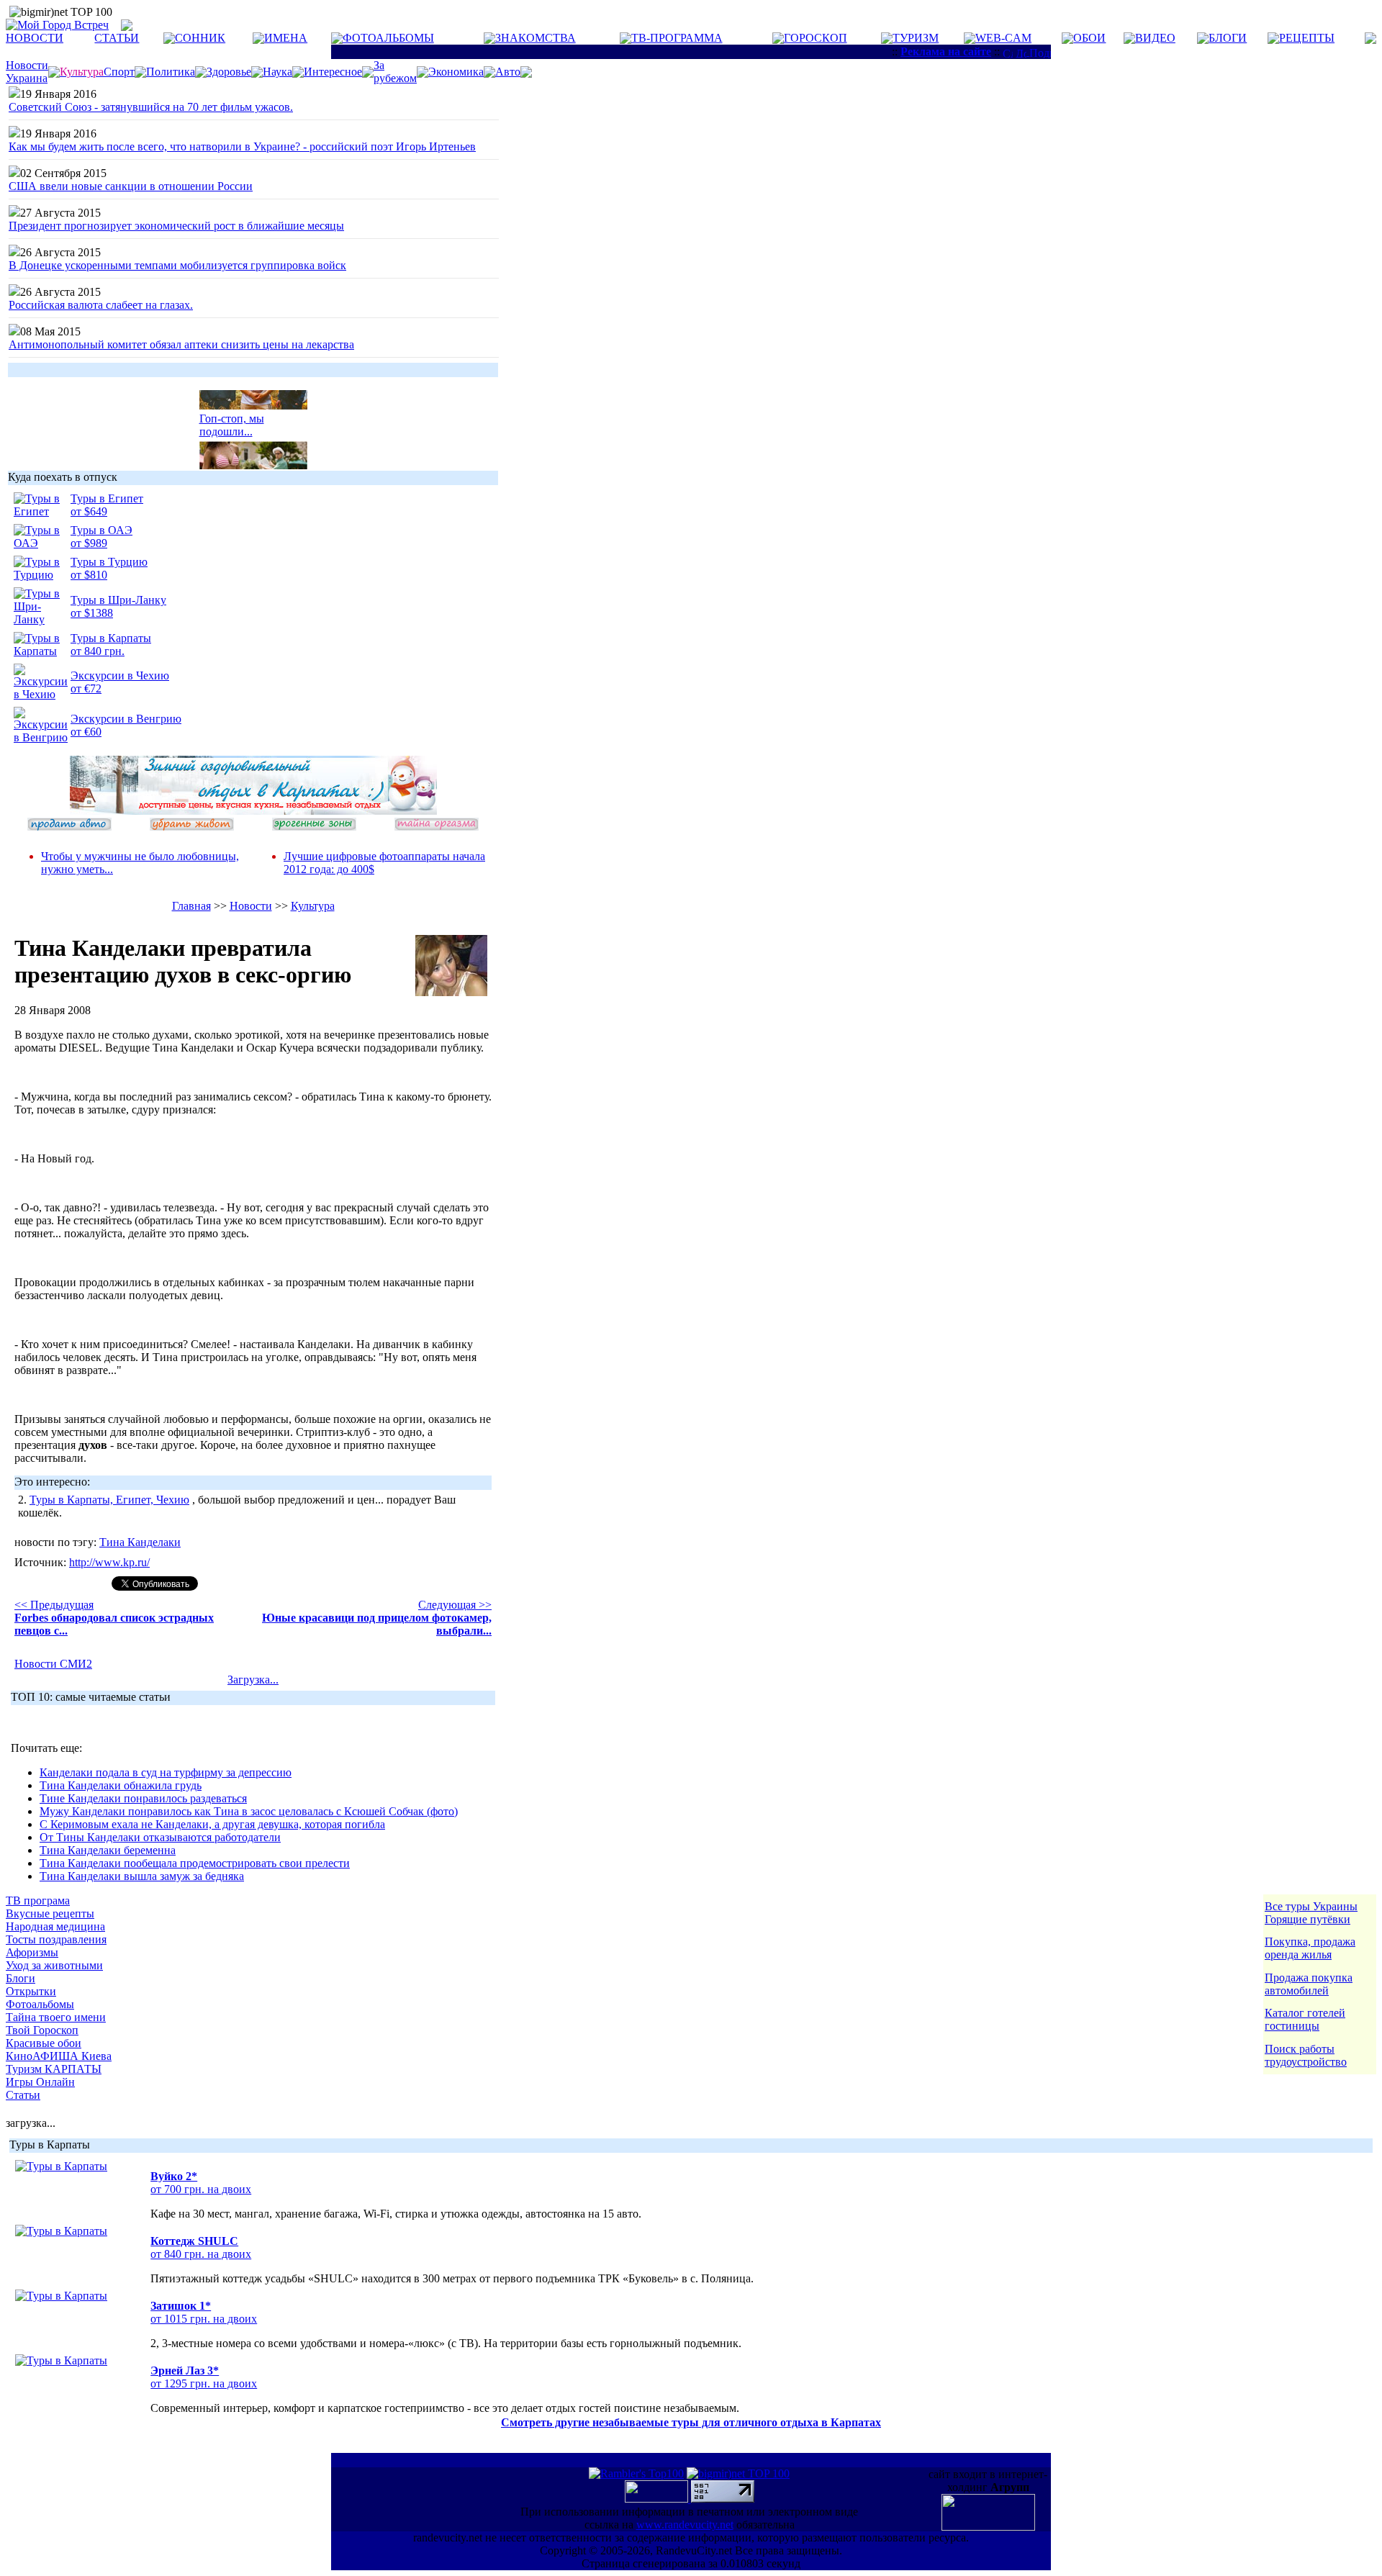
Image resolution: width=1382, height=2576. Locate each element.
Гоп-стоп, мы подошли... (232, 418)
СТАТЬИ (117, 38)
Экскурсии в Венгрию (126, 719)
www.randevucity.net (685, 2525)
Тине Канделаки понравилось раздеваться (143, 1798)
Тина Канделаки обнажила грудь (121, 1785)
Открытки (31, 1991)
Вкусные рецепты (50, 1913)
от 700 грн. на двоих (201, 2189)
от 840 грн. (98, 651)
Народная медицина (55, 1926)
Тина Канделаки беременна (108, 1850)
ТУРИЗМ (916, 38)
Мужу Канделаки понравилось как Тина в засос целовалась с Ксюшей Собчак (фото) (249, 1811)
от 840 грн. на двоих (201, 2254)
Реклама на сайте (946, 51)
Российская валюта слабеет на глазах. (101, 305)
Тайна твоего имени (56, 2017)
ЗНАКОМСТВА (536, 38)
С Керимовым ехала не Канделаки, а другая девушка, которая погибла (212, 1824)
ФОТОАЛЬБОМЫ (388, 38)
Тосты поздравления (56, 1939)
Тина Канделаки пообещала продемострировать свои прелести (195, 1863)
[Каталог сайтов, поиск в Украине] (658, 2499)
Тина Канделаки (140, 1542)
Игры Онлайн (40, 2082)
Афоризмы (32, 1952)
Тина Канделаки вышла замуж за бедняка (142, 1876)
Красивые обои (44, 2043)
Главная (191, 906)
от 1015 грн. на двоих (204, 2319)
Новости (251, 906)
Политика (171, 72)
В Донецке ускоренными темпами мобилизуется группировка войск (177, 265)
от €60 (86, 732)
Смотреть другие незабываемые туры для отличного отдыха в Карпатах (691, 2422)
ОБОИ (1089, 38)
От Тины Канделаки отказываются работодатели (160, 1837)
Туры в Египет (107, 498)
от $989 (89, 543)
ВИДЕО (1155, 38)
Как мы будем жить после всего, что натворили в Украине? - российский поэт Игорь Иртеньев (242, 146)
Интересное (333, 72)
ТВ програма (38, 1901)
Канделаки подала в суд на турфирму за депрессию (166, 1772)
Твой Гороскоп (42, 2030)
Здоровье (229, 72)
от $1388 (92, 613)
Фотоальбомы (40, 2004)
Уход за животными (54, 1965)
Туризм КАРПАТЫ (54, 2069)
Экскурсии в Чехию (120, 675)
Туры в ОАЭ (101, 530)
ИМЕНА (286, 38)
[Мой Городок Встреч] (253, 811)
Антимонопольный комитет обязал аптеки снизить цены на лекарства (181, 344)
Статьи (23, 2095)
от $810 (89, 575)
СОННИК (200, 38)
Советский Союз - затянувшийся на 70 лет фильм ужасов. (151, 107)
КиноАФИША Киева (59, 2056)
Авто (508, 72)
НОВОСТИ (35, 38)
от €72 (86, 688)
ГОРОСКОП (816, 38)
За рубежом (395, 72)
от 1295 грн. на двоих (204, 2383)
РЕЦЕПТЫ (1307, 38)
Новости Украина (27, 72)
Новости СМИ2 (53, 1664)
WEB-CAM (1003, 38)
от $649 (89, 511)
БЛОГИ (1228, 38)
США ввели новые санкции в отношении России (131, 186)
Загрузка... (253, 1680)
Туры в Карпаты (111, 638)
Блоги (21, 1978)
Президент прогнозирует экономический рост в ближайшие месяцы (176, 226)
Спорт (119, 72)
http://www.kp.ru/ (109, 1562)
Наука (277, 72)
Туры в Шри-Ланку (118, 600)
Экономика (456, 72)
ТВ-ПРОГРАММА (677, 38)
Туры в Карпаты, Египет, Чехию (109, 1500)
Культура (313, 906)
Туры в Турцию (109, 562)
